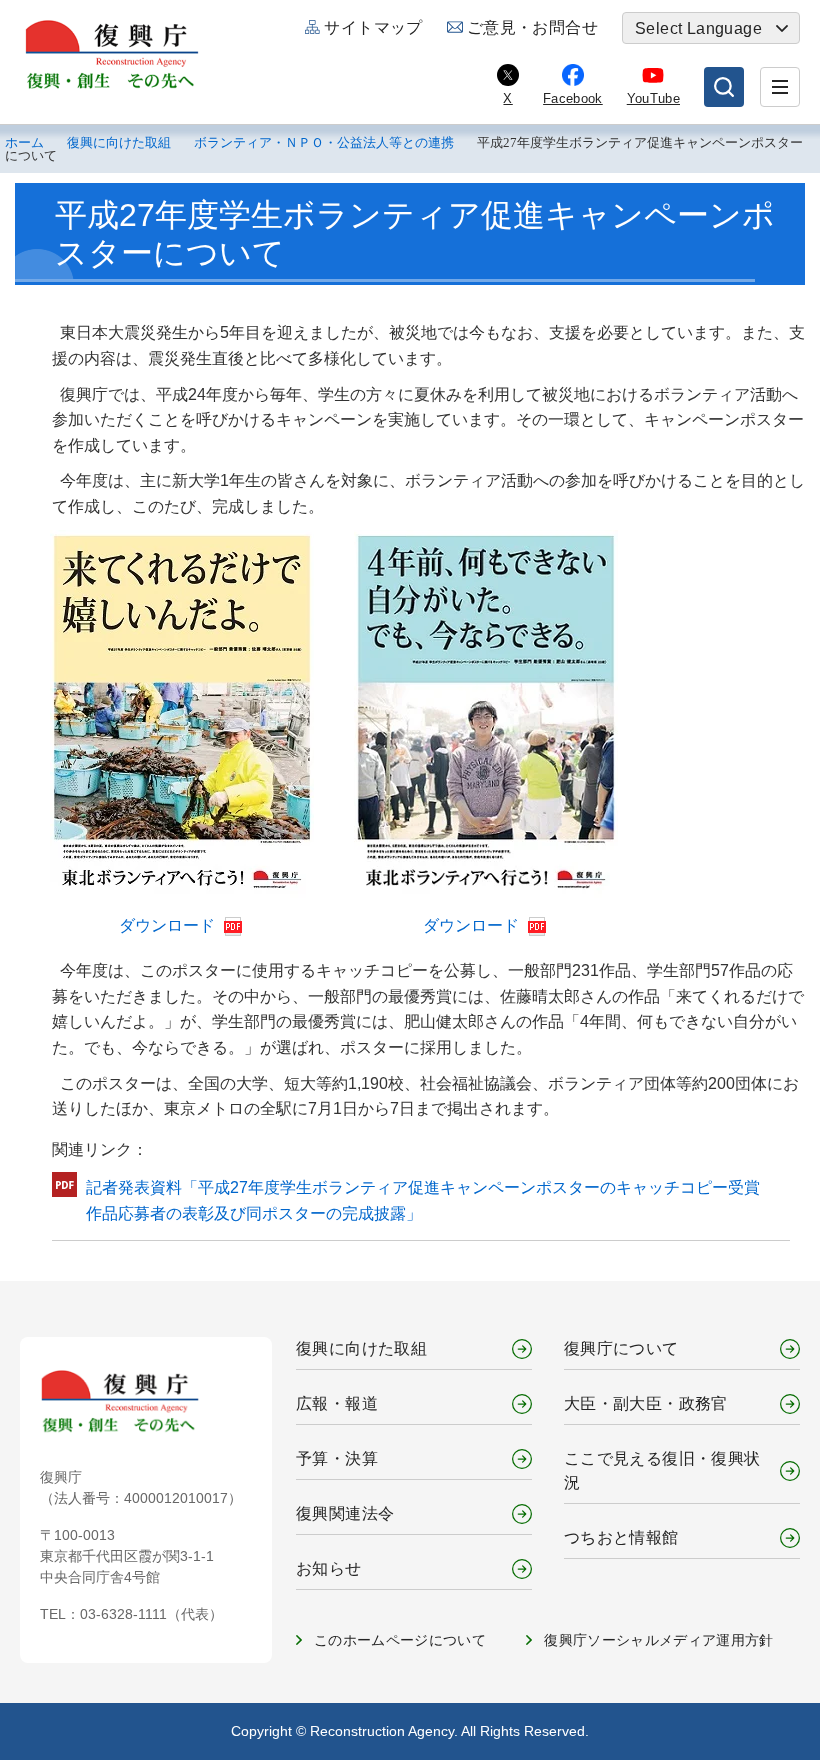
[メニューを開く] (780, 87)
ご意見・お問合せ (532, 27)
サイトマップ (373, 27)
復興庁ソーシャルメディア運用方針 (659, 1640)
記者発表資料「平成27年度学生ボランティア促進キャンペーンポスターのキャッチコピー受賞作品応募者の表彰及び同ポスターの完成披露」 (423, 1200)
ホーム (24, 143)
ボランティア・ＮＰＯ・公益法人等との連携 (324, 143)
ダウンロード (169, 925)
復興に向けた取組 (119, 143)
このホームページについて (400, 1640)
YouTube (653, 98)
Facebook (573, 98)
